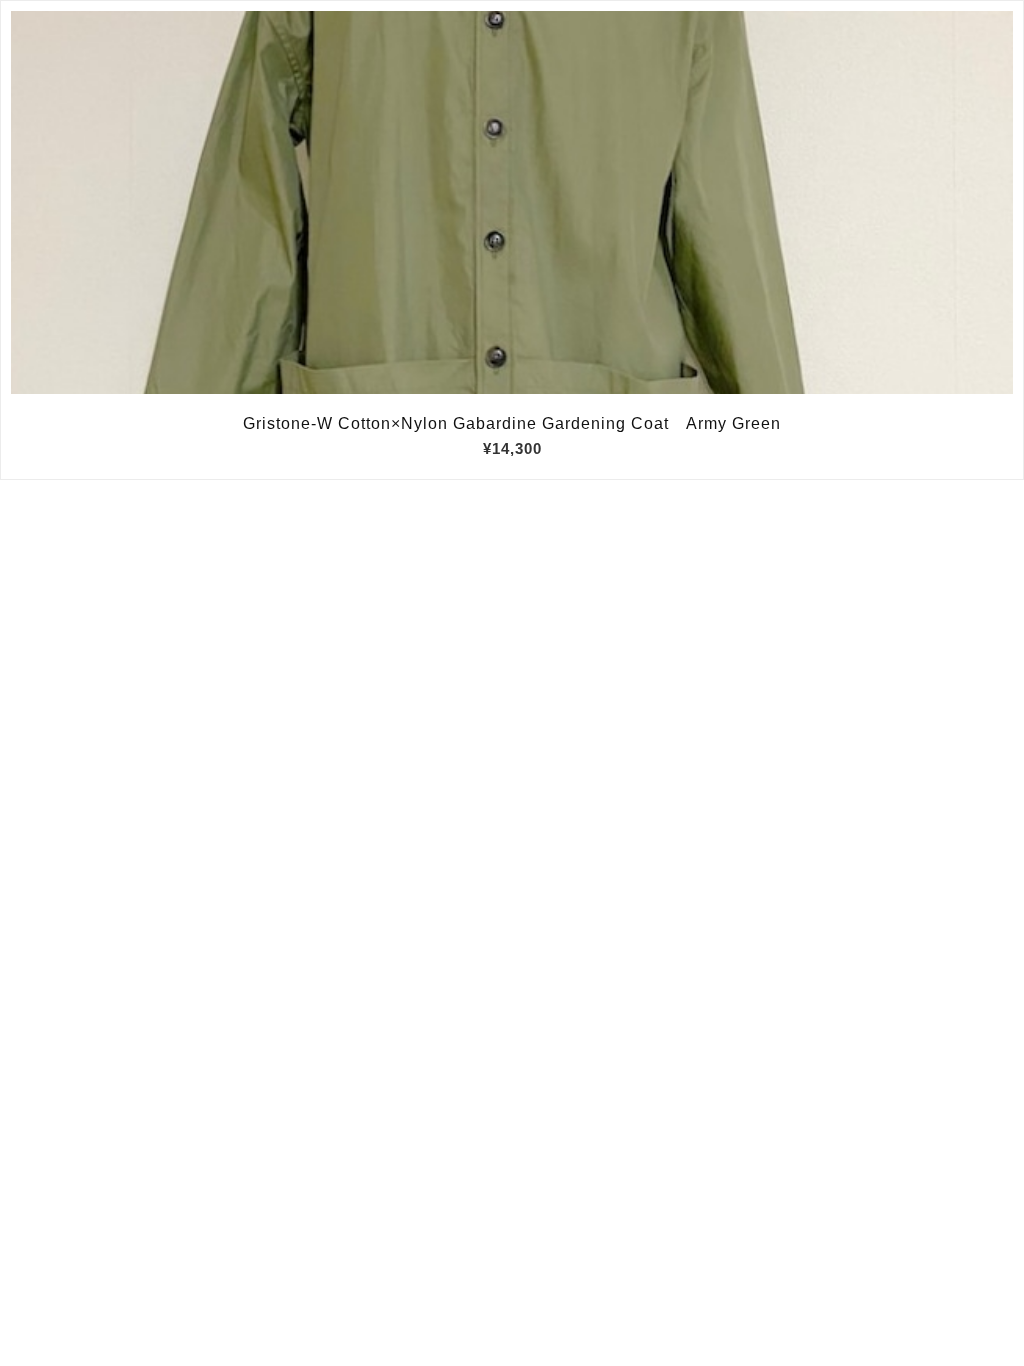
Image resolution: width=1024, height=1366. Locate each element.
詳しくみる (512, 203)
